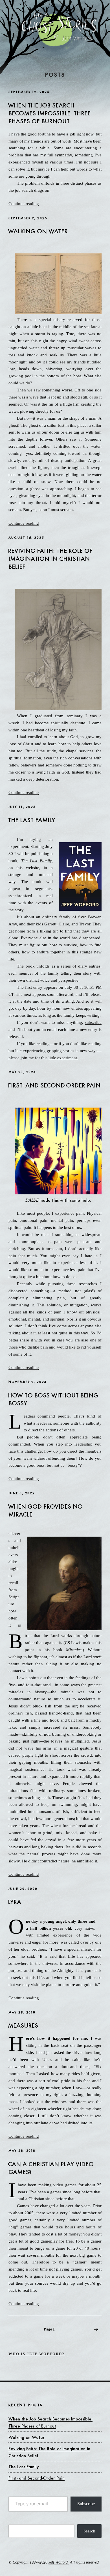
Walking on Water (38, 231)
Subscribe (86, 2504)
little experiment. (63, 1058)
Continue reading (24, 204)
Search (89, 2531)
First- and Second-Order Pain (54, 1085)
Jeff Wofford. (59, 2562)
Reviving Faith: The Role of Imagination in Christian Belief (50, 559)
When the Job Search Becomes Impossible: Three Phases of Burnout (49, 113)
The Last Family (31, 820)
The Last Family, (37, 861)
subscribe (93, 1022)
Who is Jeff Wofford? (37, 2354)
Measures (23, 2025)
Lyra (15, 1902)
